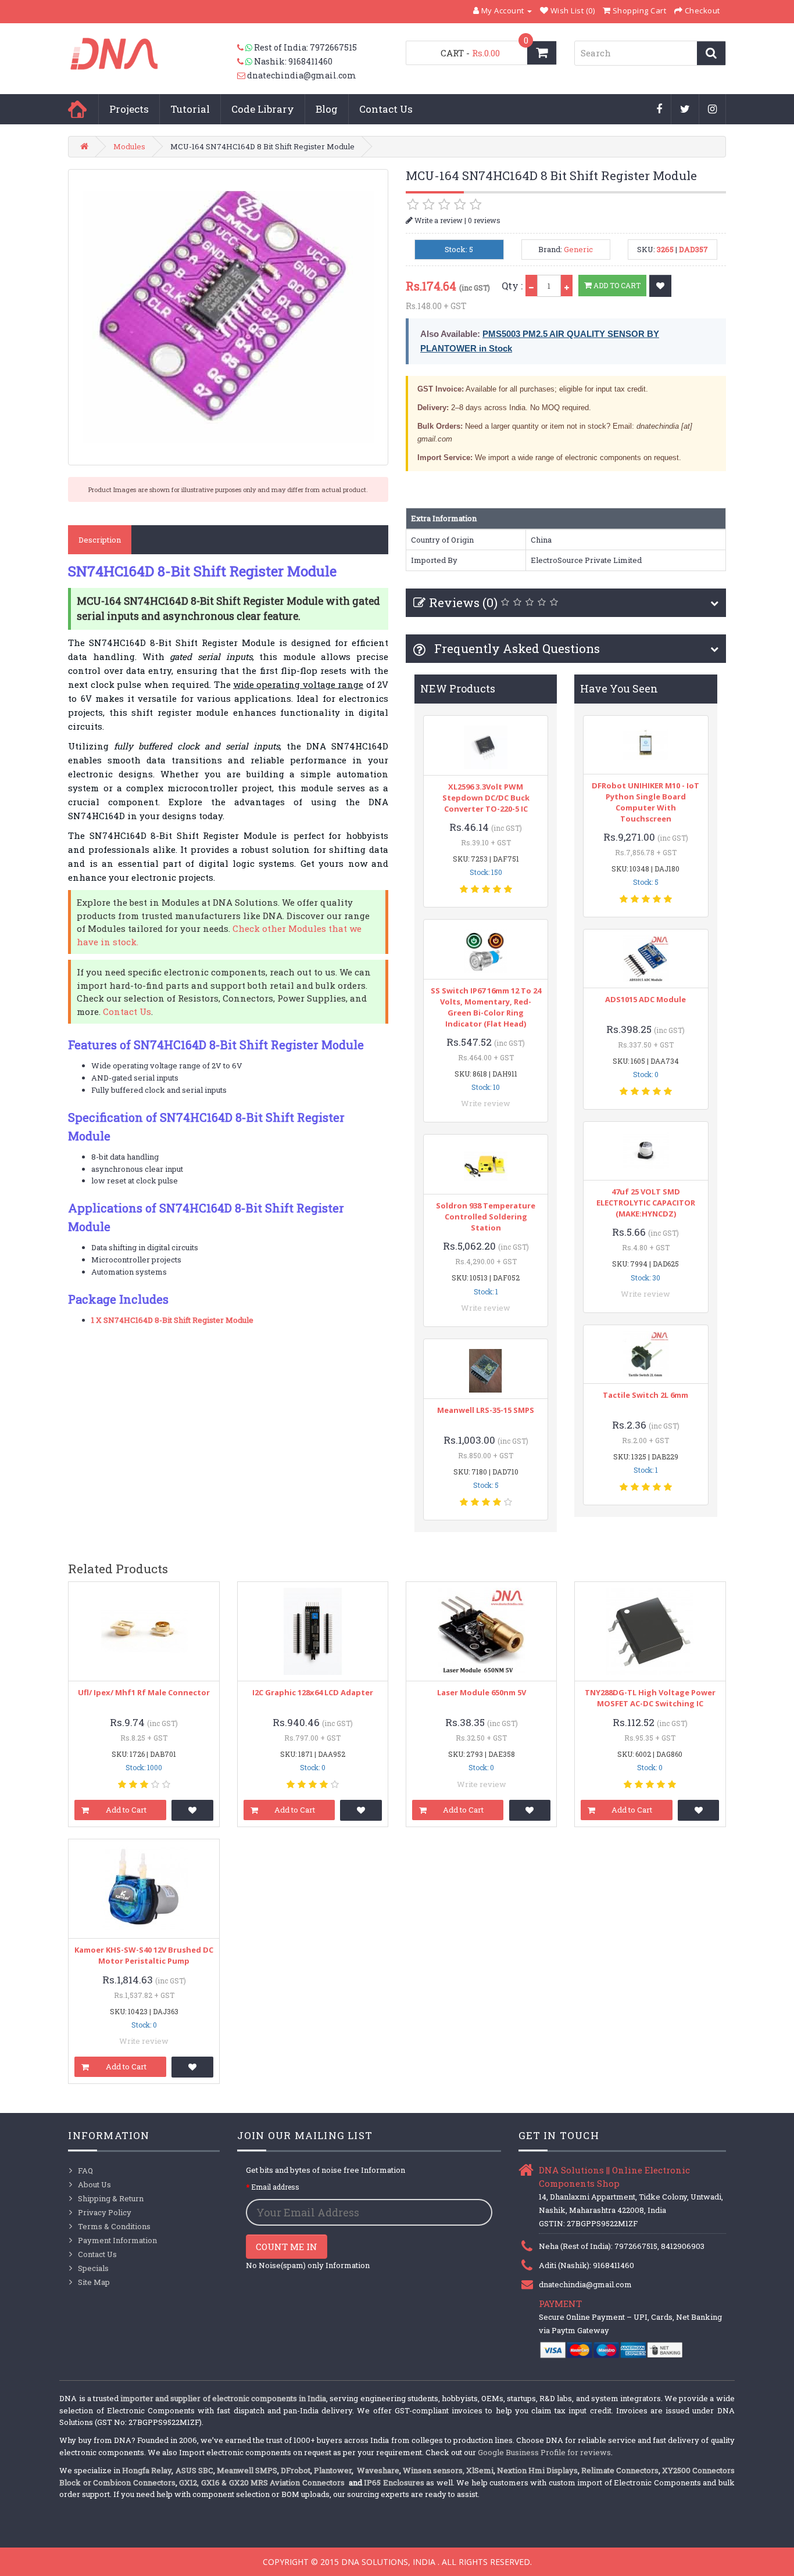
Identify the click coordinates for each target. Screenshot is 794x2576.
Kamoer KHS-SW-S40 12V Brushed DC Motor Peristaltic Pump (144, 1955)
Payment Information (117, 2240)
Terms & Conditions (114, 2226)
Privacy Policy (105, 2212)
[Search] (711, 53)
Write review (486, 1103)
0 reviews (484, 220)
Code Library (263, 109)
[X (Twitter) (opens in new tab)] (685, 110)
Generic (578, 249)
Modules (129, 146)
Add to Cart (616, 285)
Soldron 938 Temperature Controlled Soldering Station (486, 1217)
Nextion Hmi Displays (537, 2470)
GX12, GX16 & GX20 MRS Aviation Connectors (263, 2482)
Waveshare (378, 2470)
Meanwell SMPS (247, 2470)
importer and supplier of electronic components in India (223, 2398)
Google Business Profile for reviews (544, 2452)
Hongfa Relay (147, 2470)
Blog (327, 109)
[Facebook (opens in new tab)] (659, 110)
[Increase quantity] (567, 286)
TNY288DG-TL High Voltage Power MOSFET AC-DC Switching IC (650, 1698)
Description (100, 540)
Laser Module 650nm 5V (482, 1692)
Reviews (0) (463, 602)
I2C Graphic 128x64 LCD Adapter (313, 1692)
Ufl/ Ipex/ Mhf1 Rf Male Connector (144, 1692)
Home (77, 109)
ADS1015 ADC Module (645, 999)
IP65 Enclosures (394, 2482)
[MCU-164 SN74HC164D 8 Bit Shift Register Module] (228, 317)
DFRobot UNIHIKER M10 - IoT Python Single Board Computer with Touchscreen (645, 802)
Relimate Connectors (620, 2470)
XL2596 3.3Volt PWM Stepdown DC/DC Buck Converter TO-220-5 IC (486, 798)
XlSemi (480, 2470)
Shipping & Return (111, 2198)
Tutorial (190, 109)
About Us (94, 2184)
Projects (129, 109)
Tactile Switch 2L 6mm (645, 1395)
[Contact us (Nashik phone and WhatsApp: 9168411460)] (246, 62)
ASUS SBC (194, 2470)
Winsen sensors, (434, 2470)
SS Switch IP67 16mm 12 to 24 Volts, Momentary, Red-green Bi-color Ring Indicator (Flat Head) (486, 1007)
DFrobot (296, 2470)
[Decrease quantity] (531, 286)
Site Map (94, 2282)
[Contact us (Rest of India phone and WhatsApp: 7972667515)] (246, 48)
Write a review (438, 220)
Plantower (333, 2470)
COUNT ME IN (287, 2247)
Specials (93, 2268)
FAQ (85, 2170)
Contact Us (386, 109)
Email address (275, 2187)
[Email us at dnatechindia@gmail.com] (242, 76)
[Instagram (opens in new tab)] (713, 110)
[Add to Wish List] (660, 286)
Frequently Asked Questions (516, 648)
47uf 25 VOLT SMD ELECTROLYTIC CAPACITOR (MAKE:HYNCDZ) (646, 1203)
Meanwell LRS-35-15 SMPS (486, 1410)
